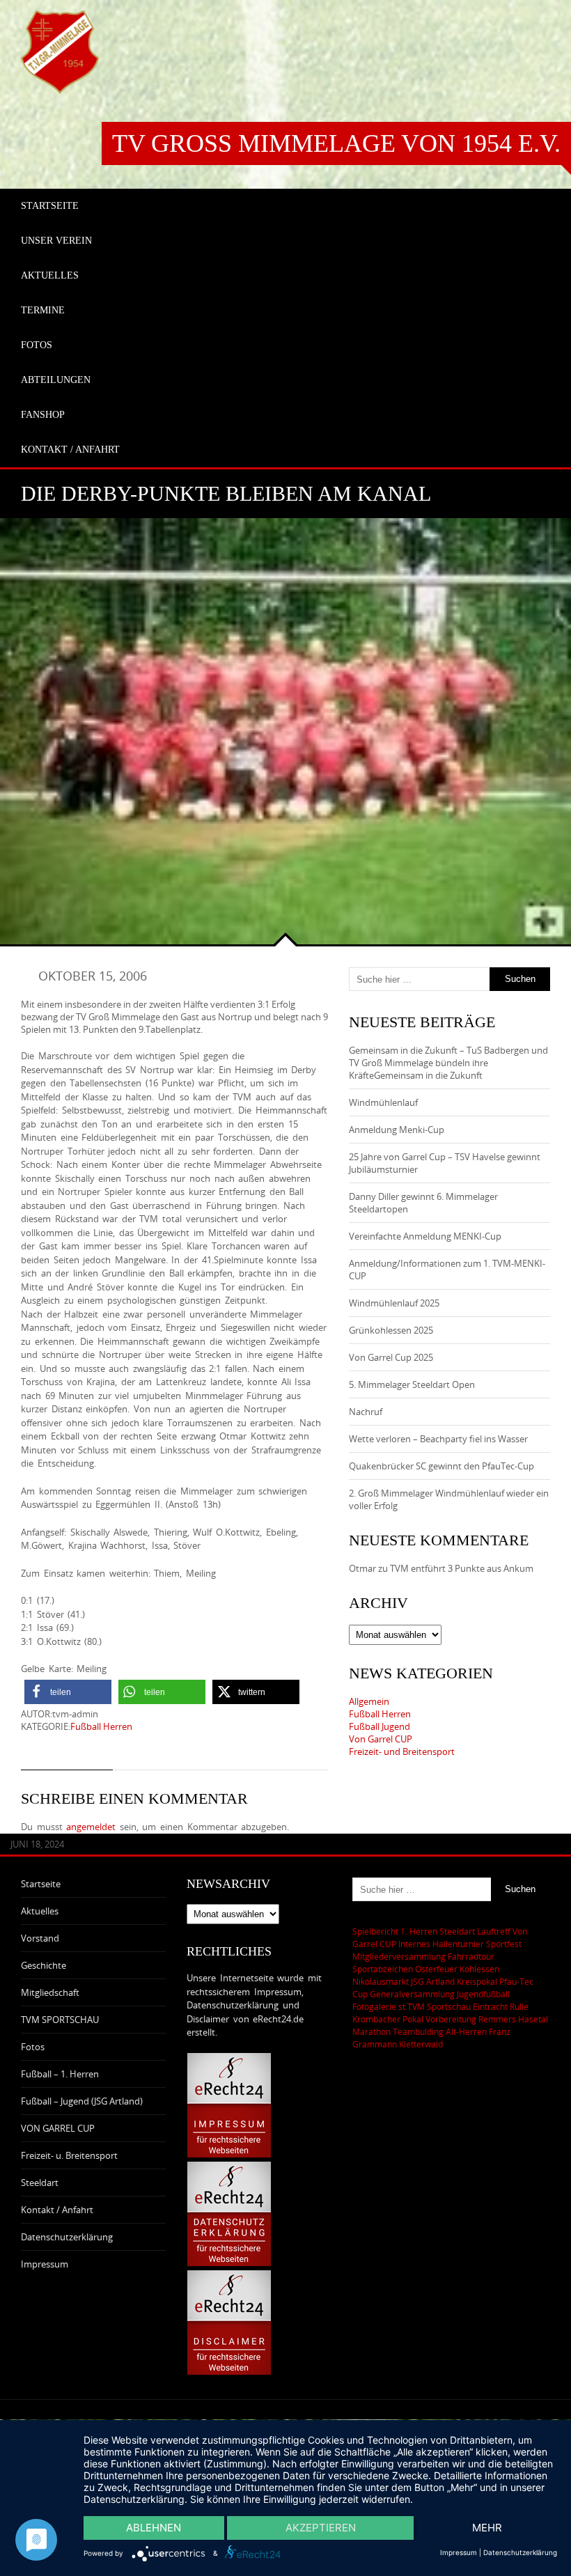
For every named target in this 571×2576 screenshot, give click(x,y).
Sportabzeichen (383, 1969)
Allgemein (369, 1701)
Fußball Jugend (380, 1726)
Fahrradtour (471, 1956)
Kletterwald (421, 2044)
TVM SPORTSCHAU (60, 2020)
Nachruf (366, 1412)
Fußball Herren (101, 1726)
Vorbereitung (451, 2019)
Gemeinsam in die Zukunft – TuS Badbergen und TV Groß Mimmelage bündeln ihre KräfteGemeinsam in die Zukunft (448, 1063)
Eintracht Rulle (501, 2006)
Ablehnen (154, 2528)
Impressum (45, 2264)
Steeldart (40, 2183)
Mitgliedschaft (50, 1992)
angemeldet (91, 1827)
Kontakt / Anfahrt (57, 2210)
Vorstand (40, 1938)
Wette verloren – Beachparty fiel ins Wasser (438, 1439)
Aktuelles (40, 1911)
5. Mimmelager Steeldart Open (412, 1384)
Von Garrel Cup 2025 (391, 1357)
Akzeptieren (321, 2528)
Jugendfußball (483, 1994)
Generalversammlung (412, 1994)
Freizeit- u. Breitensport (69, 2155)
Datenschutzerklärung (67, 2237)
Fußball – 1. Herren (60, 2074)
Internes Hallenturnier (441, 1944)
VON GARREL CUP (58, 2128)
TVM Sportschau (439, 2006)
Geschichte (44, 1965)
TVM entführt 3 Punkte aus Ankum (462, 1568)
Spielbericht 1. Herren (395, 1931)
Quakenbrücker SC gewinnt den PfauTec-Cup (441, 1466)
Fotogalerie (374, 2006)
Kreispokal (477, 1981)
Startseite (41, 1884)
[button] (68, 1692)
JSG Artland (433, 1981)
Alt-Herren (466, 2031)
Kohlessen (479, 1969)
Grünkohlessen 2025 (391, 1330)
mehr (487, 2528)
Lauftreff (494, 1931)
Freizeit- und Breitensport (402, 1751)
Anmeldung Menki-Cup (397, 1130)
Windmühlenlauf (384, 1102)
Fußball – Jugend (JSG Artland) (82, 2101)
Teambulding (418, 2031)
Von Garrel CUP (381, 1739)
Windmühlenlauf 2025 (394, 1303)
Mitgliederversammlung (399, 1956)
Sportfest (504, 1944)
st (402, 2006)
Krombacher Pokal (388, 2019)
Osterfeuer (436, 1969)
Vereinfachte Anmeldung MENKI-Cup (425, 1236)
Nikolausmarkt (381, 1981)
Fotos (33, 2047)
